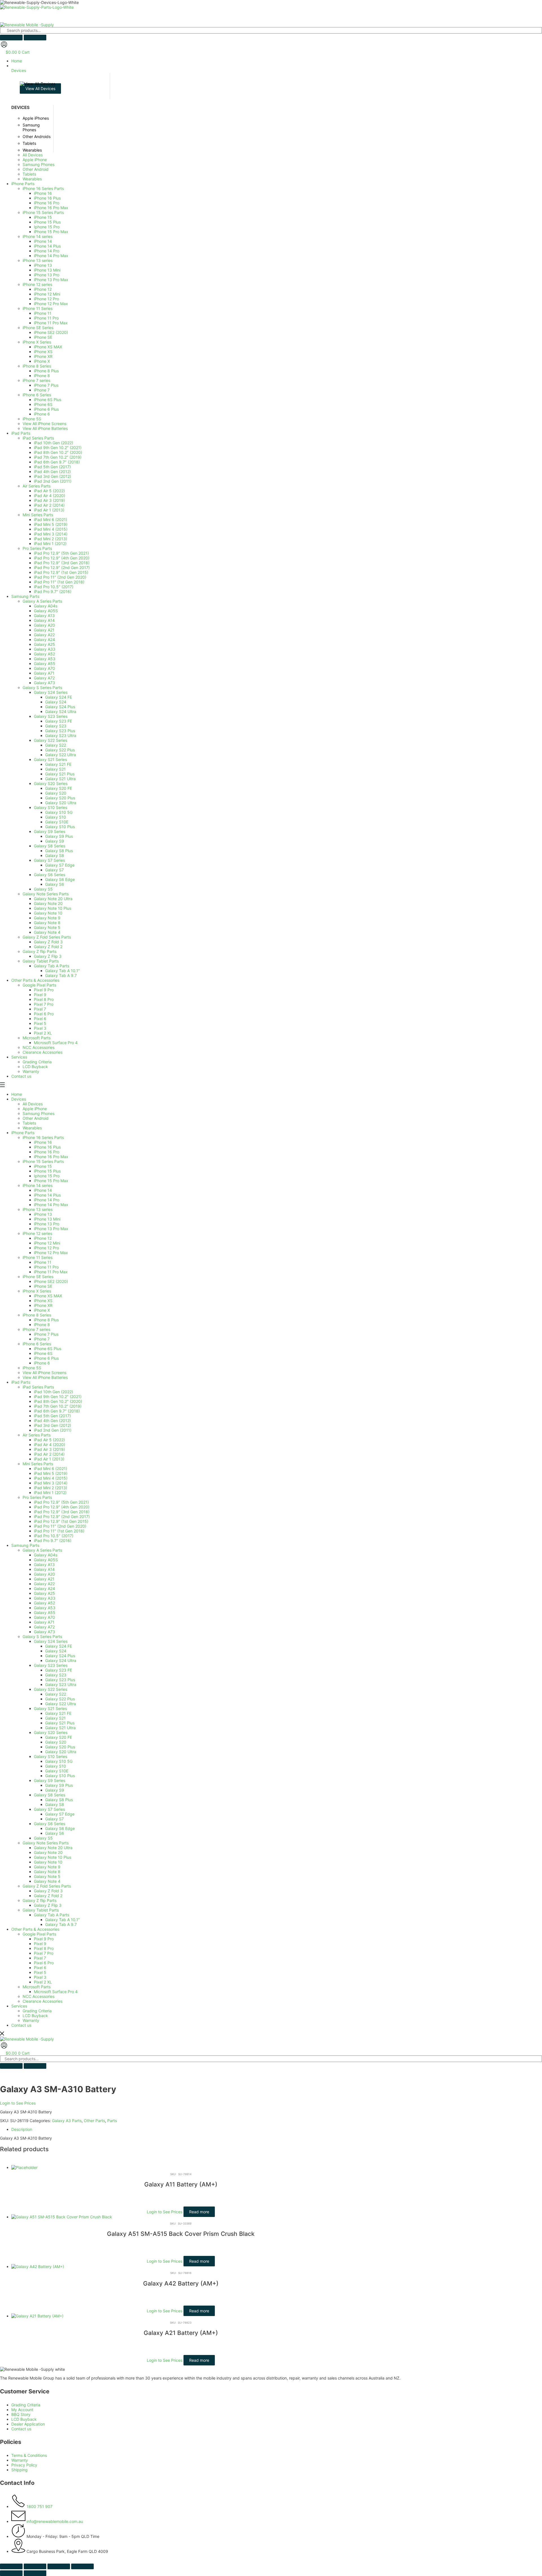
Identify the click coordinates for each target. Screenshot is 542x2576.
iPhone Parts (23, 1133)
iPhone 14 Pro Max (51, 1205)
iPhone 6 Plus (46, 1358)
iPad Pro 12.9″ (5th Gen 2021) (61, 1502)
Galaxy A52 (44, 1603)
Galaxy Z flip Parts (40, 1900)
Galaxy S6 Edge (60, 1828)
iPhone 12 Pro (46, 1248)
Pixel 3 (40, 1977)
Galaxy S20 (56, 1742)
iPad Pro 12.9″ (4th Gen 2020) (62, 1507)
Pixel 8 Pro (44, 1948)
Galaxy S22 (56, 1694)
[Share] (59, 2566)
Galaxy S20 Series (51, 1732)
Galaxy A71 (44, 1622)
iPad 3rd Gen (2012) (53, 1425)
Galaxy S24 (56, 1651)
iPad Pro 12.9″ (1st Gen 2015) (61, 1521)
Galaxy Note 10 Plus (53, 1857)
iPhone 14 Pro (47, 1200)
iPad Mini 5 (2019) (51, 1473)
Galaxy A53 (45, 1608)
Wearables (32, 1128)
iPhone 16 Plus (47, 1147)
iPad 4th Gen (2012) (52, 1421)
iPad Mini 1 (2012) (50, 1493)
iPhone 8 (42, 1325)
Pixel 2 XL (43, 1982)
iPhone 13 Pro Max (51, 1229)
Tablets (29, 1123)
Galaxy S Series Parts (42, 1636)
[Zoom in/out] (11, 2566)
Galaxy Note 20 (48, 1852)
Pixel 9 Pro (44, 1939)
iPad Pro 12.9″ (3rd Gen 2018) (62, 1512)
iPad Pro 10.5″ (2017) (54, 1536)
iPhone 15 (43, 1166)
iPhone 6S (43, 1353)
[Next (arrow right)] (35, 2573)
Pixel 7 (40, 1958)
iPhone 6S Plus (48, 1349)
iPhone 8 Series (37, 1315)
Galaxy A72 (44, 1627)
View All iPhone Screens (44, 1373)
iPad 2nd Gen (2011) (53, 1430)
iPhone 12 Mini (47, 1243)
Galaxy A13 (44, 1564)
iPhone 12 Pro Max (51, 1253)
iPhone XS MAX (48, 1296)
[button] (277, 68)
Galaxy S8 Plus (59, 1800)
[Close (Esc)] (82, 2566)
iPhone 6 (42, 1363)
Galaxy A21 (44, 1579)
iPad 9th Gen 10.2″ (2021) (58, 1397)
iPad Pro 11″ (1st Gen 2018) (59, 1531)
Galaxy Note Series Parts (46, 1843)
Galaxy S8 (55, 1804)
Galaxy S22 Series (51, 1689)
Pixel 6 (40, 1968)
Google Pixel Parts (39, 1934)
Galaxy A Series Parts (42, 1550)
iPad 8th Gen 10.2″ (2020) (58, 1401)
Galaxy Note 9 (47, 1867)
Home (17, 1094)
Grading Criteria (37, 2011)
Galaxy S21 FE (58, 1713)
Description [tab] (22, 2129)
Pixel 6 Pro (44, 1963)
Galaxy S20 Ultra (61, 1752)
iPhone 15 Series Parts (43, 1161)
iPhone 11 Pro (46, 1267)
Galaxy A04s (46, 1555)
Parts (112, 2121)
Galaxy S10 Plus (60, 1776)
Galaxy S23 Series (51, 1665)
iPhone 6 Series (37, 1344)
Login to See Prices (18, 2103)
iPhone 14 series (38, 1185)
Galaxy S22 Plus (60, 1699)
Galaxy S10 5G (59, 1761)
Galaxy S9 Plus (59, 1785)
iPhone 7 (42, 1339)
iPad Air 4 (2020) (50, 1445)
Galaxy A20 (44, 1574)
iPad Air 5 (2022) (49, 1440)
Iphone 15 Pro (47, 1176)
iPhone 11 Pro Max (51, 1272)
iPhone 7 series (36, 1329)
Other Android (36, 1118)
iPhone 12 (43, 1238)
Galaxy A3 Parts (67, 2121)
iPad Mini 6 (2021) (51, 1469)
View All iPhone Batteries (45, 1377)
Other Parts (94, 2121)
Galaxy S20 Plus (60, 1747)
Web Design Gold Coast (161, 2560)
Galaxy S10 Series (51, 1756)
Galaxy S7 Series (49, 1809)
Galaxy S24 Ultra (61, 1660)
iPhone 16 (43, 1142)
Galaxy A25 (44, 1593)
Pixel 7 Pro (44, 1953)
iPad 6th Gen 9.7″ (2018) (57, 1411)
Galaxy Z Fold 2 (48, 1896)
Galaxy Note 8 (47, 1872)
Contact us (21, 2025)
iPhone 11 (43, 1262)
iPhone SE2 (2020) (51, 1281)
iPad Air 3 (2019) (49, 1449)
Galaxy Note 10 (48, 1862)
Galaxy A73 (44, 1632)
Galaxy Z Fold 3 (48, 1891)
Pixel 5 (40, 1972)
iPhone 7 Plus (46, 1334)
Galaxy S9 (55, 1790)
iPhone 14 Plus (47, 1195)
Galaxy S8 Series (50, 1795)
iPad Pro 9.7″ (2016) (53, 1540)
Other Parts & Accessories (35, 1929)
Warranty (31, 2020)
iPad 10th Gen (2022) (53, 1392)
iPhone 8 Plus (46, 1320)
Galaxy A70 (44, 1617)
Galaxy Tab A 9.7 (61, 1924)
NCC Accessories (39, 1996)
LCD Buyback (35, 2016)
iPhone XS (43, 1301)
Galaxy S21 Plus (60, 1723)
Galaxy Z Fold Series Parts (47, 1886)
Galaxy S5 (43, 1838)
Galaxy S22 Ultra (61, 1704)
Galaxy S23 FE (59, 1670)
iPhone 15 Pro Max (51, 1181)
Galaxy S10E (57, 1771)
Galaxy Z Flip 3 (48, 1905)
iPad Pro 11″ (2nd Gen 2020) (60, 1526)
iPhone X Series (37, 1291)
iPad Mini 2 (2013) (51, 1488)
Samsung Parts (25, 1545)
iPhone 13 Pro (47, 1224)
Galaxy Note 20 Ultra (53, 1848)
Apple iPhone (35, 1109)
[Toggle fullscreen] (35, 2566)
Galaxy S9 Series (50, 1780)
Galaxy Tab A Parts (52, 1915)
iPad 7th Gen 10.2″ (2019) (58, 1406)
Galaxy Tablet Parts (41, 1910)
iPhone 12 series (37, 1233)
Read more (199, 2212)
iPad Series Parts (38, 1387)
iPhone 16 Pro (47, 1152)
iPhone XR (43, 1305)
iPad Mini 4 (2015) (51, 1478)
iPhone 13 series (38, 1209)
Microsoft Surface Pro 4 (56, 1992)
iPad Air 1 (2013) (49, 1459)
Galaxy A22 (44, 1584)
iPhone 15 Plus (47, 1171)
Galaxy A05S (46, 1560)
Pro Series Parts (37, 1497)
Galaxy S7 (54, 1819)
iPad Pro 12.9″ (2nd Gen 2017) (62, 1516)
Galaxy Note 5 (47, 1876)
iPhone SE (43, 1286)
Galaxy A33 (45, 1598)
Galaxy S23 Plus (60, 1680)
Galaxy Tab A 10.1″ (63, 1920)
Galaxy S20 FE (59, 1737)
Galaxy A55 (45, 1612)
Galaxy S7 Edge (60, 1814)
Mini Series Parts (38, 1464)
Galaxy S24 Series (51, 1641)
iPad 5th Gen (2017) (52, 1416)
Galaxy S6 (55, 1833)
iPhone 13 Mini (47, 1219)
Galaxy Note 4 (47, 1881)
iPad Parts (21, 1382)
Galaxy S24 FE (59, 1646)
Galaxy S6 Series (50, 1824)
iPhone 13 (43, 1214)
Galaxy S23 (56, 1675)
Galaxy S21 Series (50, 1708)
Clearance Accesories (42, 2001)
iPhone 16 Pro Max (51, 1157)
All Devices (33, 1104)
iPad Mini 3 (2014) (51, 1483)
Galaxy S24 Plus (60, 1656)
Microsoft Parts (37, 1987)
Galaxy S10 (56, 1766)
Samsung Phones (39, 1113)
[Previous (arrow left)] (11, 2573)
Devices (19, 1099)
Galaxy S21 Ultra (60, 1728)
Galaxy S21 (55, 1718)
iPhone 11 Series (38, 1257)
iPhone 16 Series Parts (43, 1137)
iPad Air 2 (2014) (49, 1454)
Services (19, 2006)
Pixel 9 (40, 1944)
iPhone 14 (43, 1190)
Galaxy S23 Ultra (61, 1684)
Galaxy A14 (44, 1569)
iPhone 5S (32, 1368)
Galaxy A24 (44, 1588)
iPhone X (42, 1310)
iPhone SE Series (38, 1277)
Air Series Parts (37, 1435)
